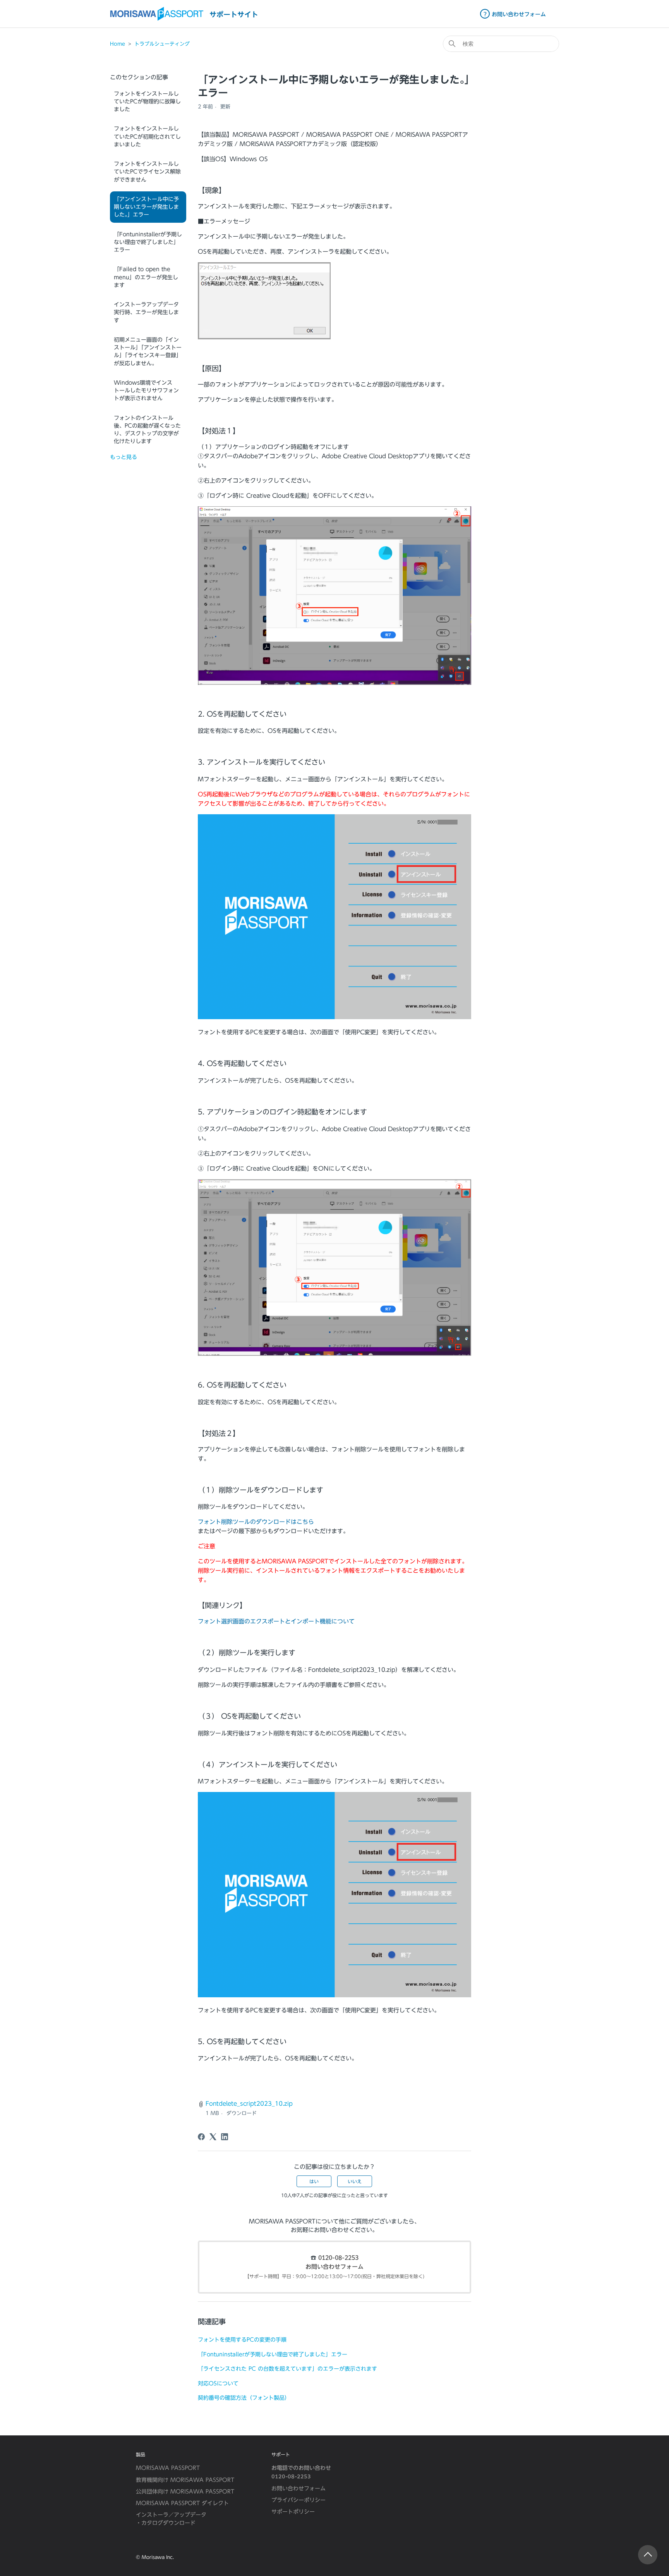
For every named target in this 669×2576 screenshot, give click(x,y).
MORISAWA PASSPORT (168, 2468)
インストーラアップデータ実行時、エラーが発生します (146, 312)
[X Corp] (213, 2137)
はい (314, 2181)
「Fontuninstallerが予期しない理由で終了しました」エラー (148, 242)
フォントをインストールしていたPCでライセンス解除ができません (147, 172)
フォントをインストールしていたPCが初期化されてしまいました (147, 137)
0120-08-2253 (338, 2258)
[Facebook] (201, 2137)
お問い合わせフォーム (334, 2267)
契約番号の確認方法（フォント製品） (244, 2398)
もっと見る (124, 457)
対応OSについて (218, 2383)
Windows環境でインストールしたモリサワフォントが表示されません (146, 391)
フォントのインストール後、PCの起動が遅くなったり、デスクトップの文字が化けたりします (147, 430)
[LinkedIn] (225, 2137)
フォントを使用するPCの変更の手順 (242, 2340)
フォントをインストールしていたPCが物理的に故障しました (147, 102)
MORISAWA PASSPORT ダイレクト (182, 2503)
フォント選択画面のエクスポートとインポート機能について (276, 1621)
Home (118, 44)
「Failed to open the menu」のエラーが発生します (146, 277)
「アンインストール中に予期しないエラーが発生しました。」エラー (146, 207)
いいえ (355, 2181)
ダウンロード (242, 2113)
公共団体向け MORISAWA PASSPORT (185, 2492)
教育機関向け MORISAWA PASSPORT (185, 2480)
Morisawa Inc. (158, 2557)
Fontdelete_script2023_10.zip (249, 2104)
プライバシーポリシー (298, 2500)
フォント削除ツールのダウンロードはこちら (256, 1522)
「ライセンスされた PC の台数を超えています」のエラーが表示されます (287, 2369)
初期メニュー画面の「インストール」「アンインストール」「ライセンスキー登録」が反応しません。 (148, 352)
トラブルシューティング (162, 44)
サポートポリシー (293, 2512)
